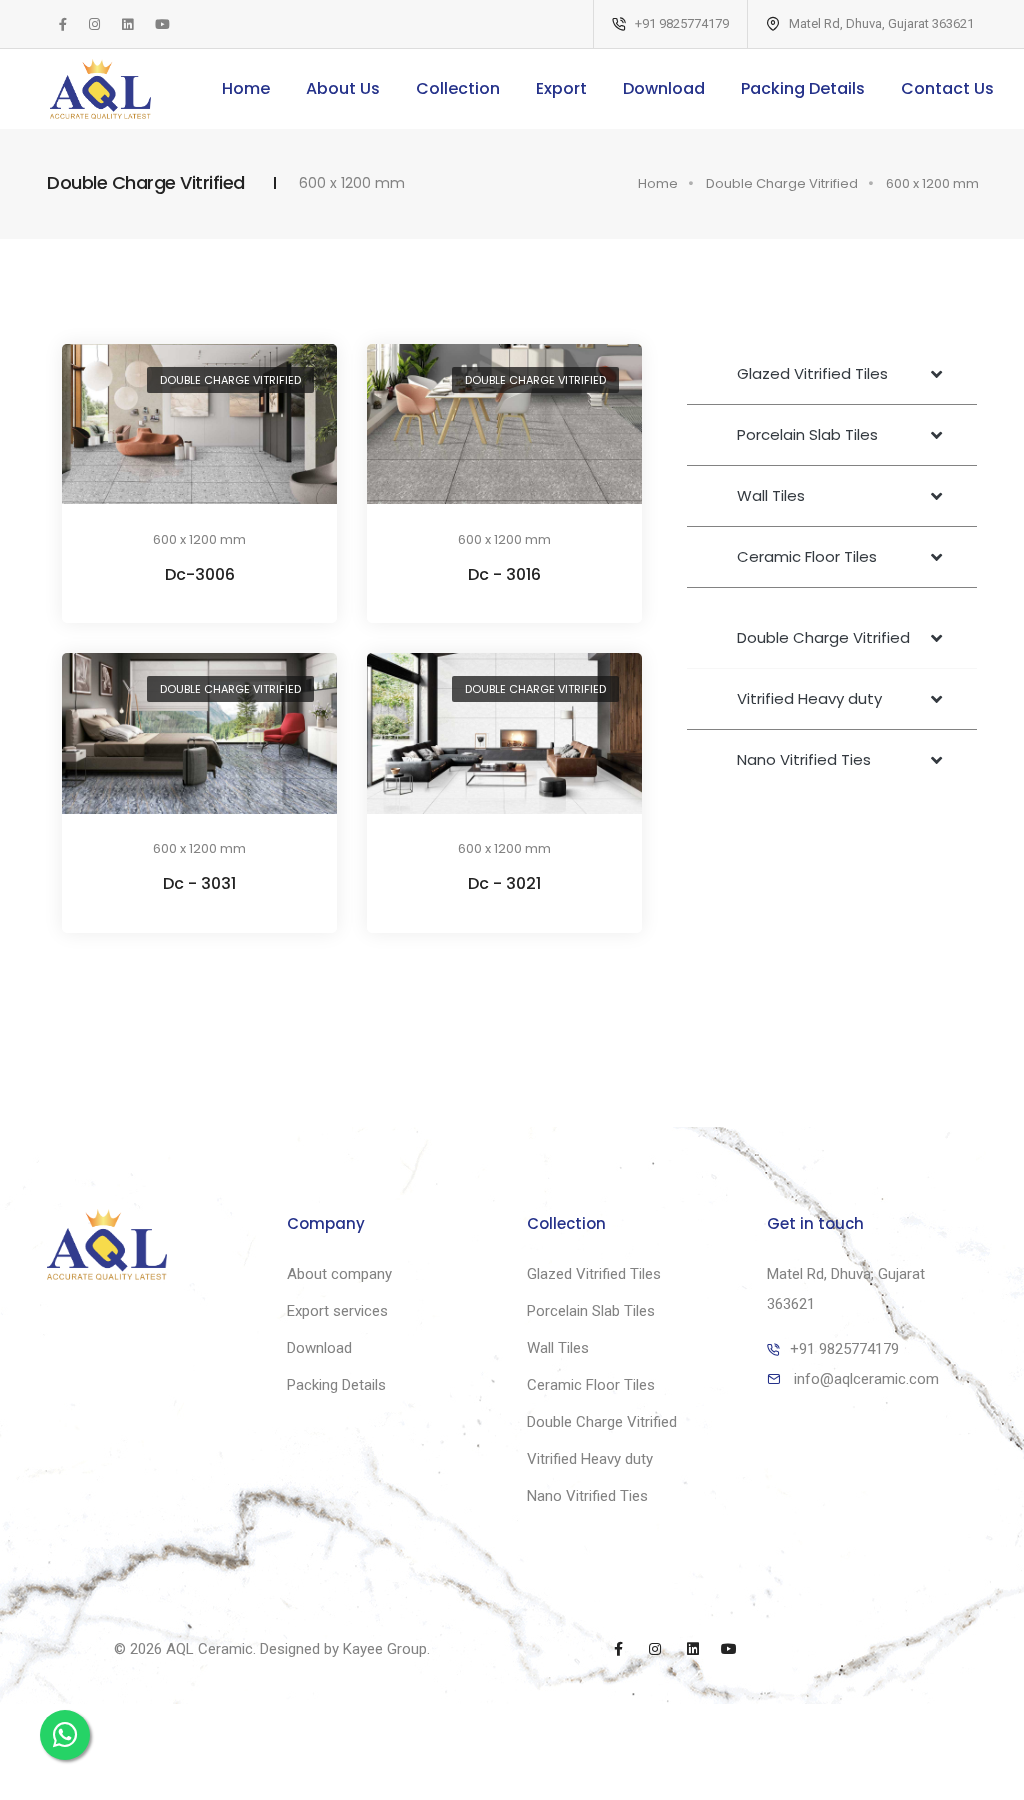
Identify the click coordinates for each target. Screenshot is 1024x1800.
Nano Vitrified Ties (587, 1496)
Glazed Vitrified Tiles (594, 1274)
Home (246, 88)
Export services (337, 1311)
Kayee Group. (386, 1649)
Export (561, 88)
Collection (458, 88)
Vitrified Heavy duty (590, 1459)
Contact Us (947, 88)
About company (339, 1274)
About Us (343, 88)
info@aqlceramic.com (866, 1379)
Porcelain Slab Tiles (591, 1311)
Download (664, 88)
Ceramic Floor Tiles (591, 1385)
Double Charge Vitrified (782, 183)
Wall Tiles (558, 1348)
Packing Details (803, 88)
